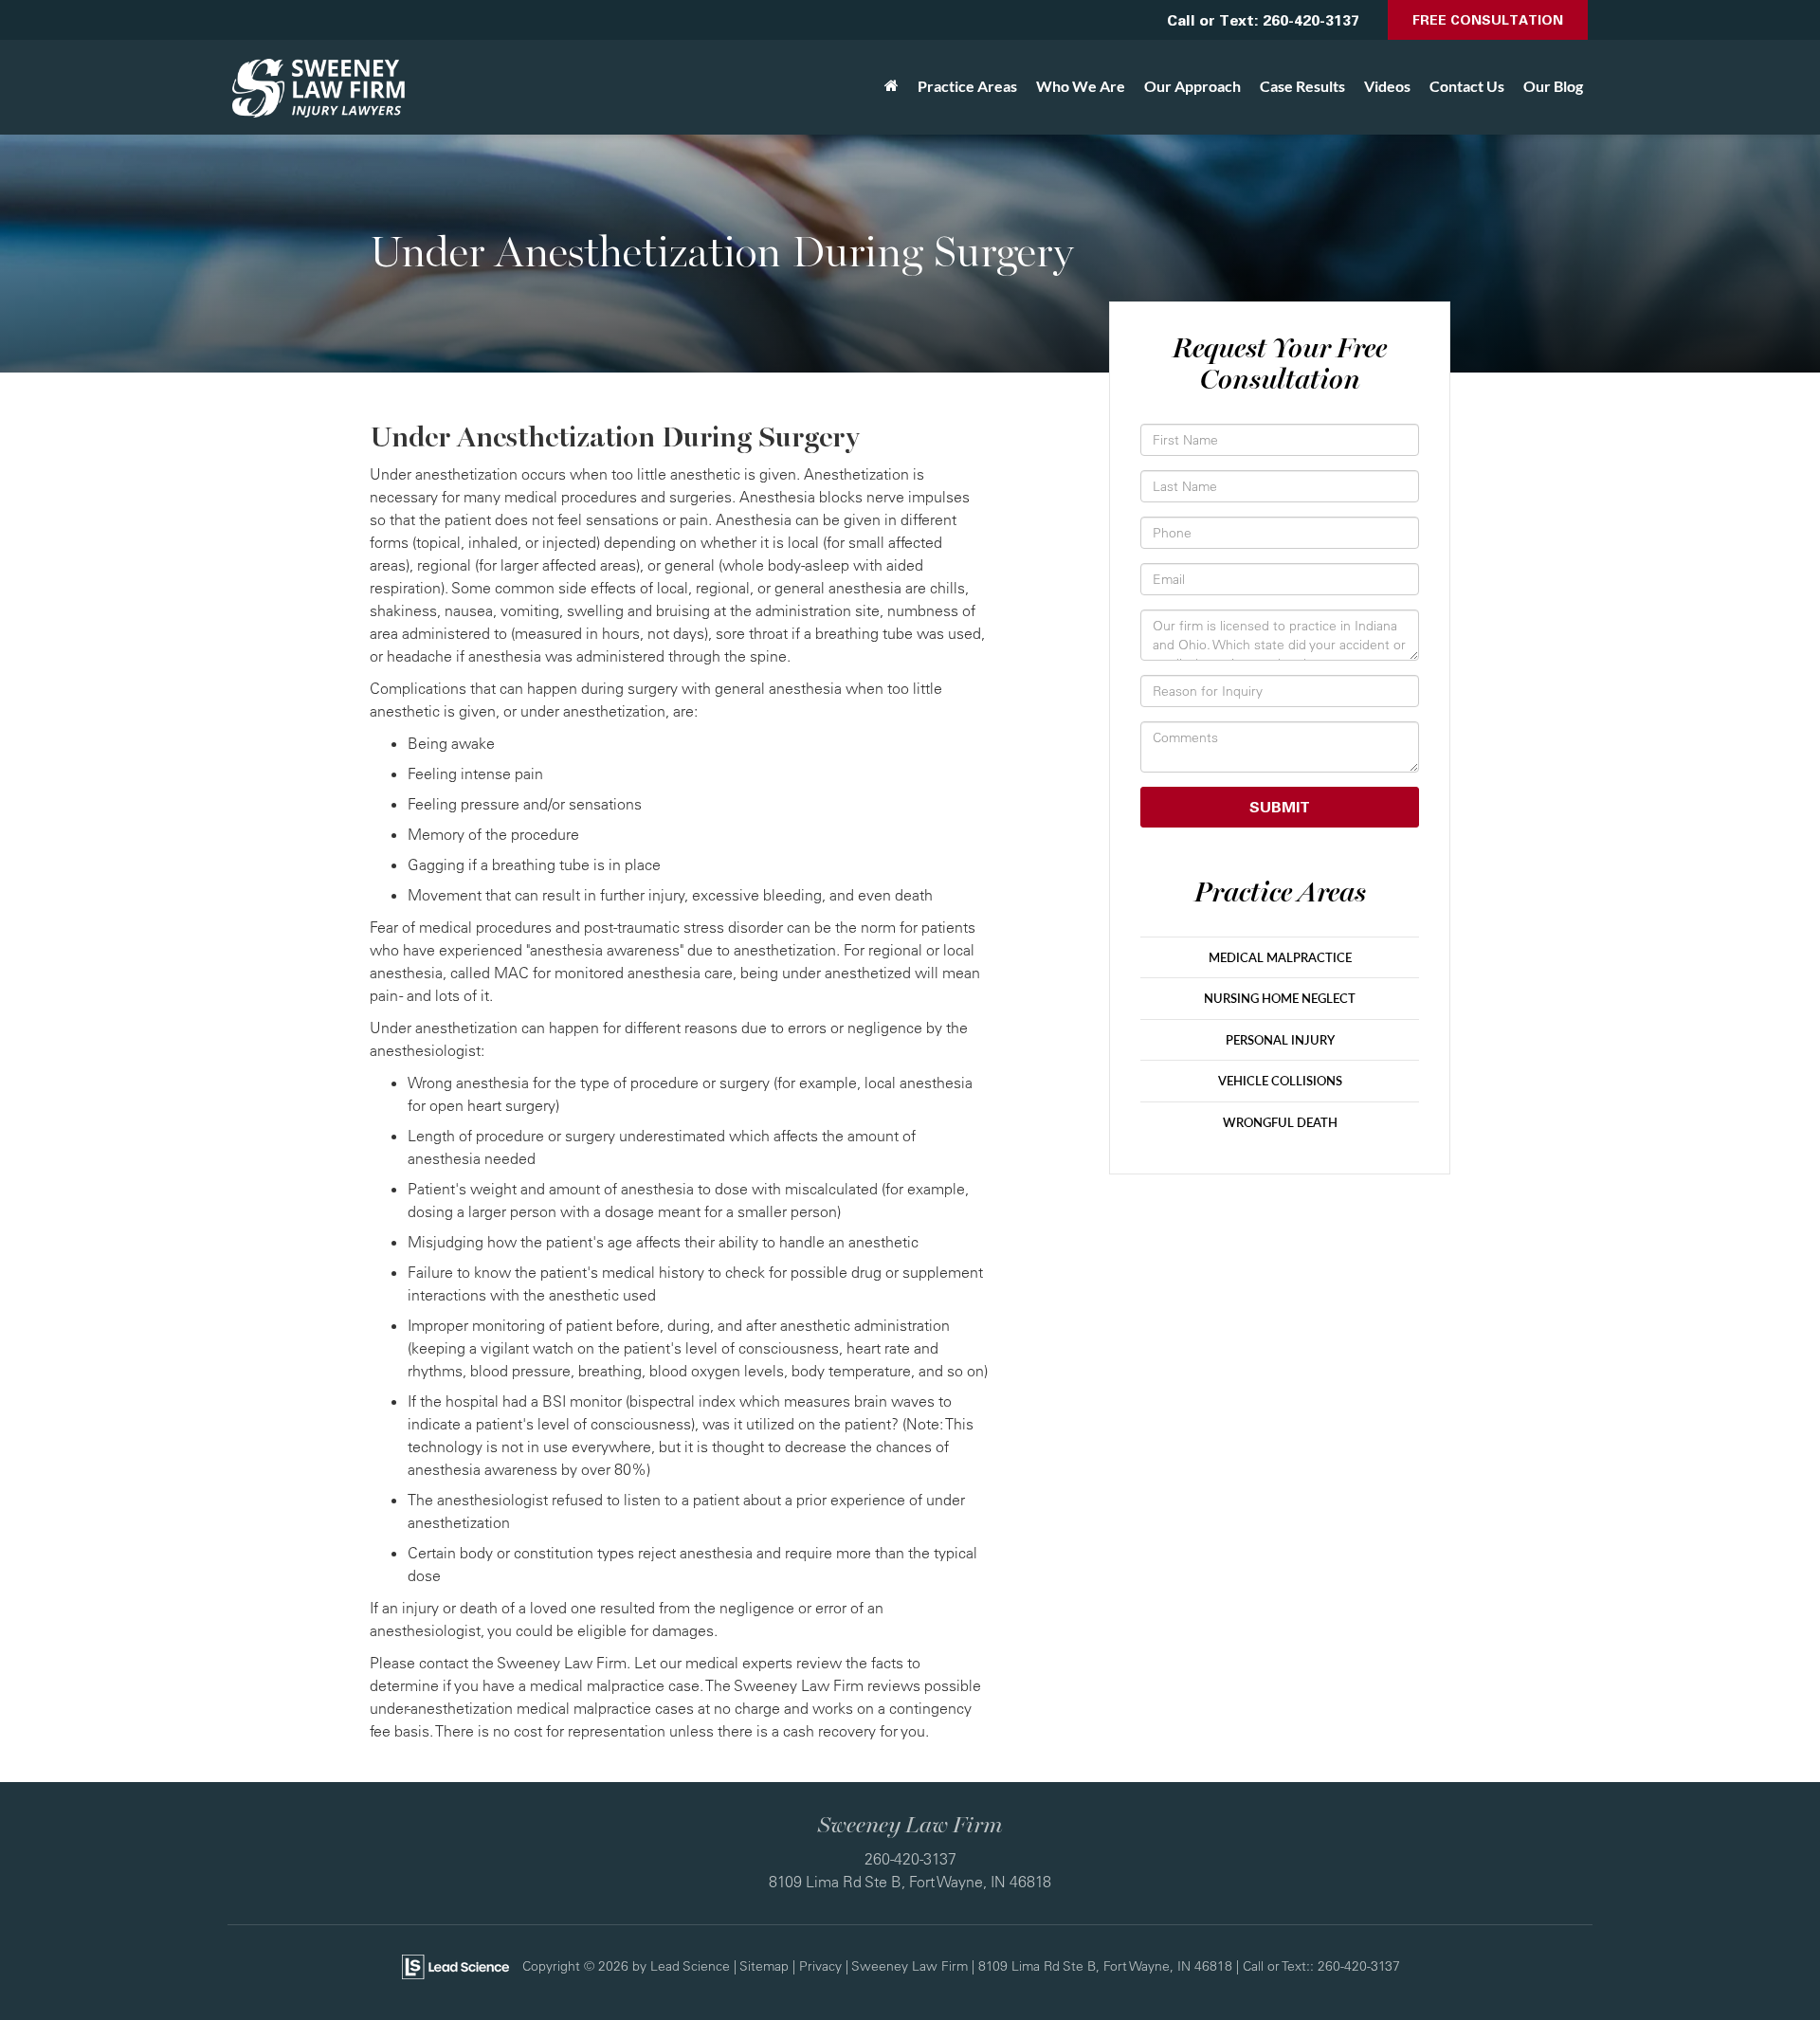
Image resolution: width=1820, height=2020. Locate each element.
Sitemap (764, 1965)
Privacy (820, 1965)
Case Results (1302, 86)
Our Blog (1553, 86)
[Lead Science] (455, 1965)
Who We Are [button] (1081, 86)
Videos (1387, 86)
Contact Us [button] (1467, 86)
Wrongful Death (1280, 1122)
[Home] (892, 86)
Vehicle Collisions (1280, 1081)
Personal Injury (1280, 1040)
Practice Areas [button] (967, 86)
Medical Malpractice (1280, 957)
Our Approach (1192, 86)
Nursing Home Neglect (1280, 998)
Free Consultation (1488, 19)
